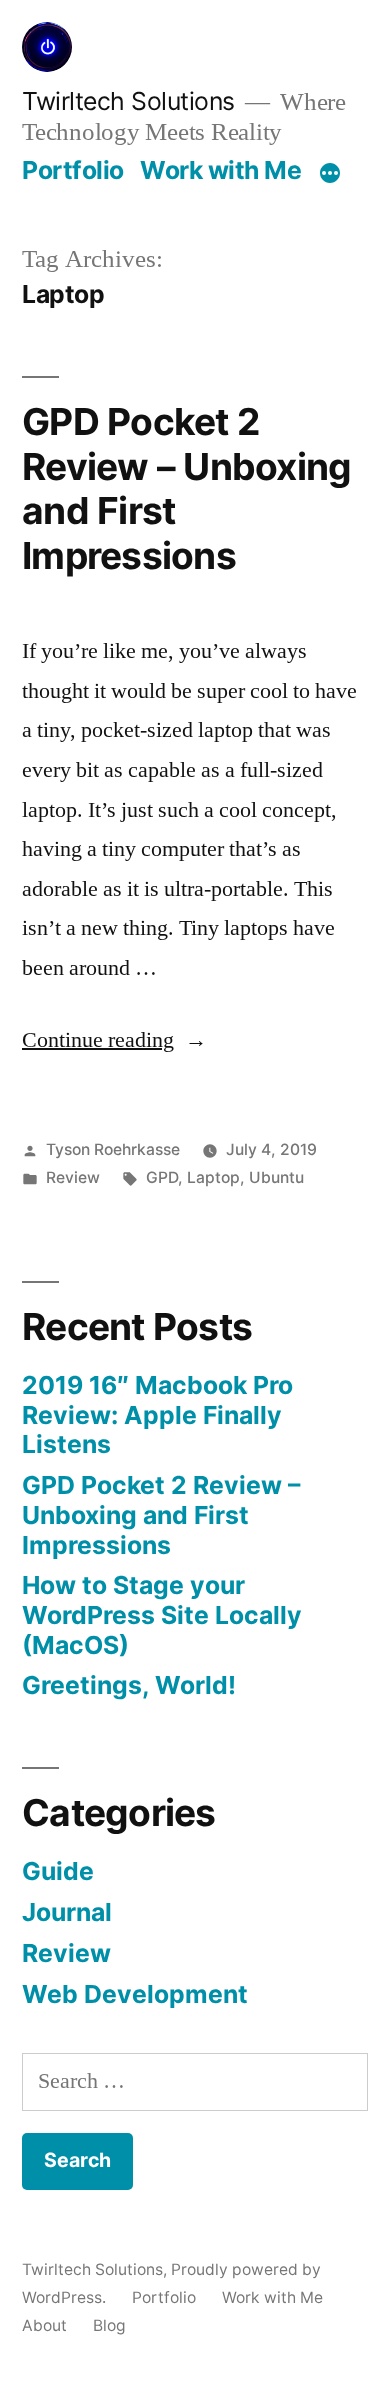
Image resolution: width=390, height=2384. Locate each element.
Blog (109, 2325)
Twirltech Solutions (128, 101)
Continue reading (114, 1040)
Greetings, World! (129, 1685)
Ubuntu (276, 1177)
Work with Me (220, 170)
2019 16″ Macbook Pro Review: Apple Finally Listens (157, 1414)
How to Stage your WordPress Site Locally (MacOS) (162, 1614)
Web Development (135, 1994)
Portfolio (73, 170)
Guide (58, 1871)
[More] (330, 174)
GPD (162, 1177)
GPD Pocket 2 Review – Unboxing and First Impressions (186, 488)
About (44, 2325)
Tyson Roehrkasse (113, 1149)
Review (73, 1177)
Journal (67, 1912)
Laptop (213, 1177)
